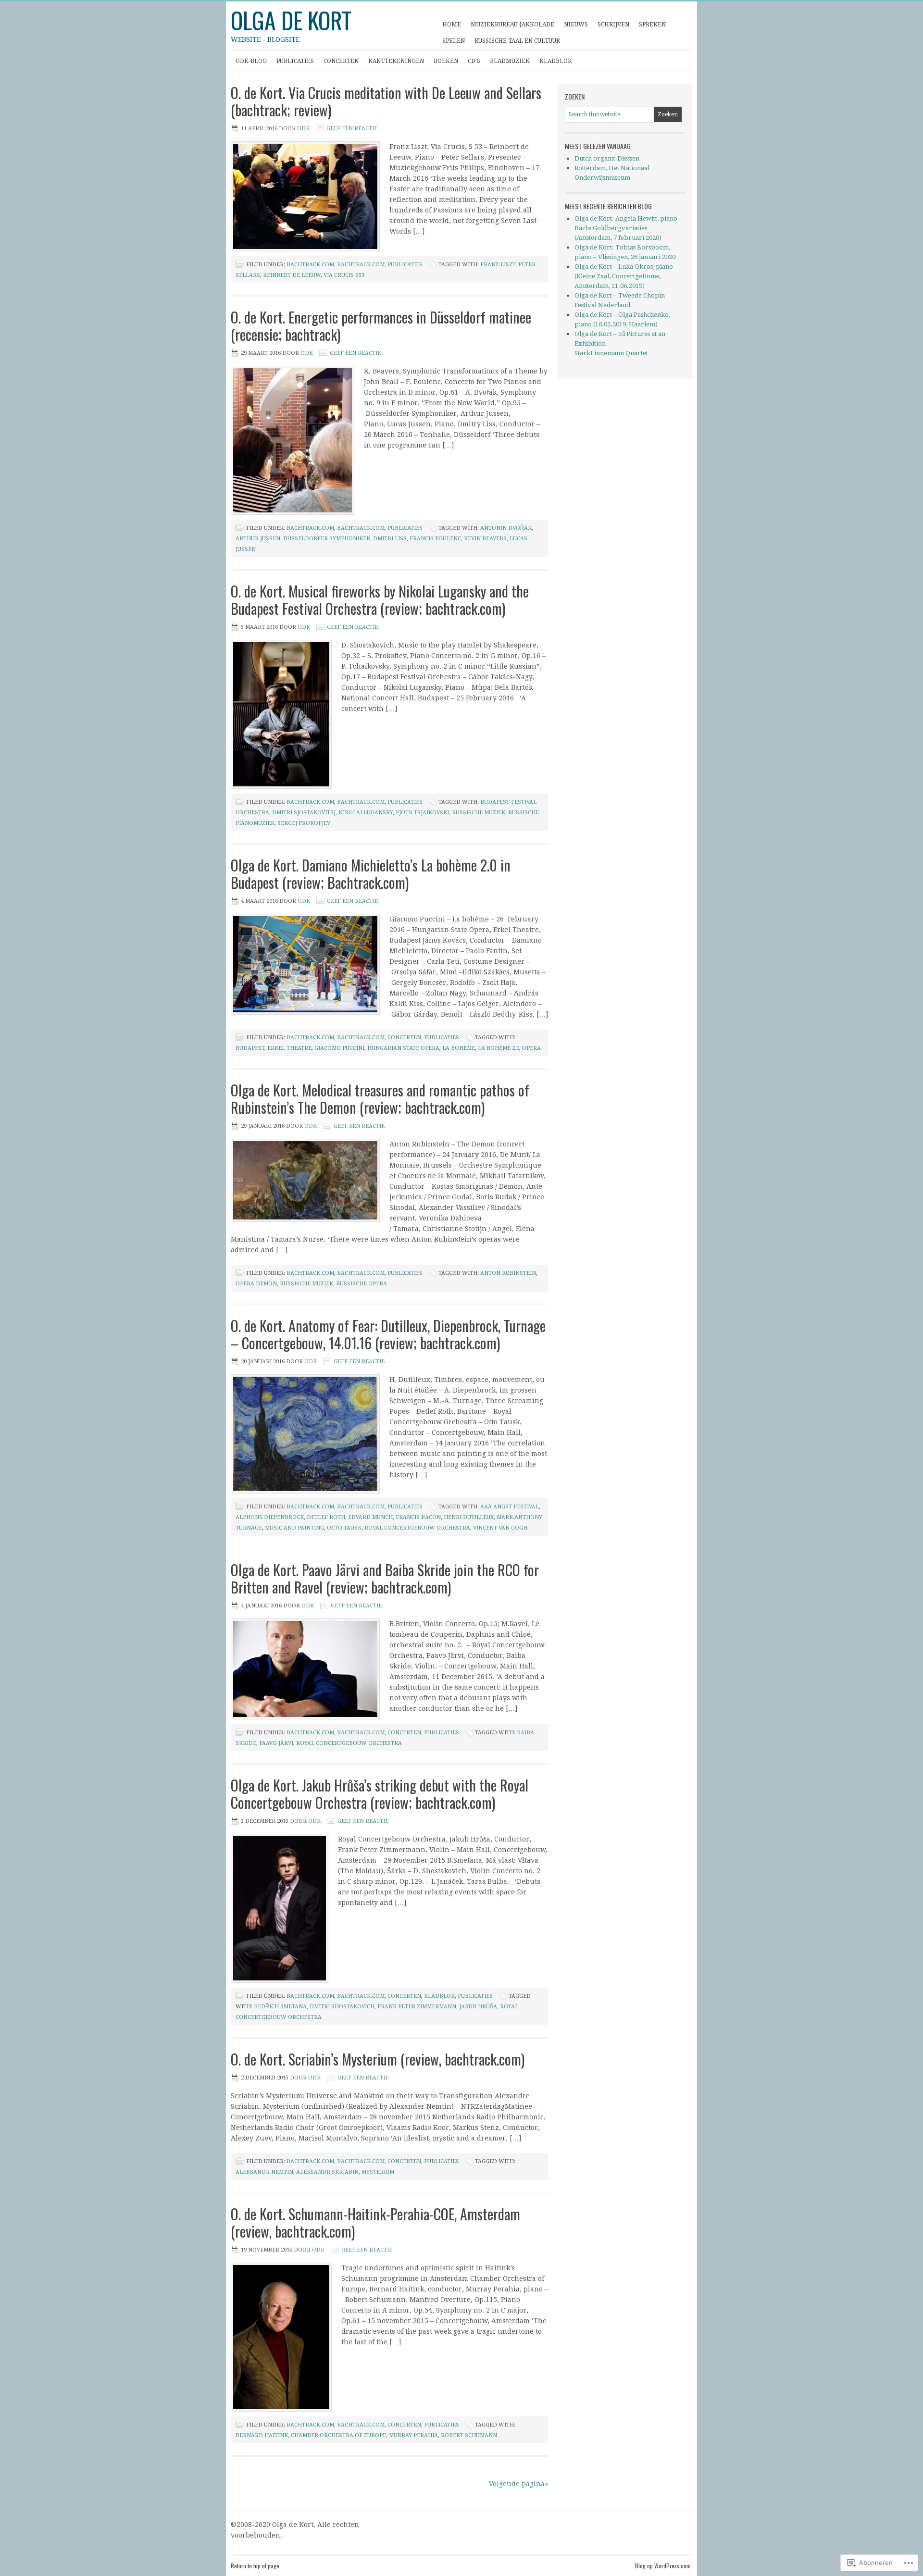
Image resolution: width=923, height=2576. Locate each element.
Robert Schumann (469, 2435)
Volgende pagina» (518, 2484)
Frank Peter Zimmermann (417, 2007)
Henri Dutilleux (469, 1517)
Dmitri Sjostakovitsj (304, 813)
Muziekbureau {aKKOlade (512, 25)
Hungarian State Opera (403, 1048)
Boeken (446, 61)
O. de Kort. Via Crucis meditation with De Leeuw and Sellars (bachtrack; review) (386, 101)
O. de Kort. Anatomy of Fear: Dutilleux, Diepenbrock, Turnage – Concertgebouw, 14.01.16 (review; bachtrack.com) (388, 1334)
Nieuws (576, 25)
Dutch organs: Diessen (607, 158)
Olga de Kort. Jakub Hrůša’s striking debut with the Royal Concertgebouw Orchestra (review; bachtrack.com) (380, 1794)
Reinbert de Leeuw (292, 275)
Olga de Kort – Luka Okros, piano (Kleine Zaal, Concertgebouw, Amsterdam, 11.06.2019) (624, 276)
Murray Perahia (413, 2435)
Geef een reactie (352, 129)
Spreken (650, 27)
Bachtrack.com (310, 265)
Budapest (250, 1048)
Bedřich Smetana (280, 2007)
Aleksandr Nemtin (264, 2172)
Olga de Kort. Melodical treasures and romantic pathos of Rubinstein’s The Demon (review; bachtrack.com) (380, 1099)
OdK (303, 129)
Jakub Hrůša (478, 2007)
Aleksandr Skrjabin (327, 2172)
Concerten (339, 64)
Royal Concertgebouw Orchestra (417, 1528)
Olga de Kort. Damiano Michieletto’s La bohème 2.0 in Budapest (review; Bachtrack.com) (371, 874)
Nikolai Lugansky (366, 813)
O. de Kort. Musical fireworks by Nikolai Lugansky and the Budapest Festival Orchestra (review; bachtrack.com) (380, 600)
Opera (531, 1048)
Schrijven (611, 27)
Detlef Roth (326, 1517)
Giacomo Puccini (339, 1048)
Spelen (451, 43)
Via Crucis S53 (344, 275)
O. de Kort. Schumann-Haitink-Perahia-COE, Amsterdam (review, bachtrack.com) (375, 2222)
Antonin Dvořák (506, 528)
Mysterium (378, 2172)
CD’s (474, 61)
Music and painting (294, 1528)
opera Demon (256, 1284)
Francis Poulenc (435, 539)
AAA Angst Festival (510, 1507)
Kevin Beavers (485, 539)
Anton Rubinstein (508, 1273)
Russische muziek (479, 813)
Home (452, 25)
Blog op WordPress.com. (664, 2566)
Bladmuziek (510, 61)
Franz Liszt (498, 265)
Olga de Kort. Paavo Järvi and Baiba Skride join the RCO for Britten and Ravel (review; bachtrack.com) (385, 1578)
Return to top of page (255, 2566)
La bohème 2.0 (499, 1048)
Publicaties (293, 64)
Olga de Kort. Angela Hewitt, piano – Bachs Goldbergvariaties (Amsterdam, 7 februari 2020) (628, 228)
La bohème (459, 1048)
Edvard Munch (370, 1517)
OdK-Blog (251, 61)
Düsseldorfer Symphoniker (327, 539)
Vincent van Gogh (500, 1528)
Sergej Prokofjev (304, 823)
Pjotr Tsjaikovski (422, 813)
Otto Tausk (344, 1528)
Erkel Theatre (289, 1048)
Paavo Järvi (276, 1743)
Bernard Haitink (262, 2435)
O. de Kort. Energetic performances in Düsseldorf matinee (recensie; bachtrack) (381, 326)
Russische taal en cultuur (517, 41)
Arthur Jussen (258, 539)
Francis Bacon (418, 1517)
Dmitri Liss (390, 539)
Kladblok (553, 64)
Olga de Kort (291, 20)
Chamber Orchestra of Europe (338, 2435)
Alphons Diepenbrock (270, 1517)
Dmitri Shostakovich (342, 2007)
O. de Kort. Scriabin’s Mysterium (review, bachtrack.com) (378, 2059)
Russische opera (362, 1284)
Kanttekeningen (394, 64)
